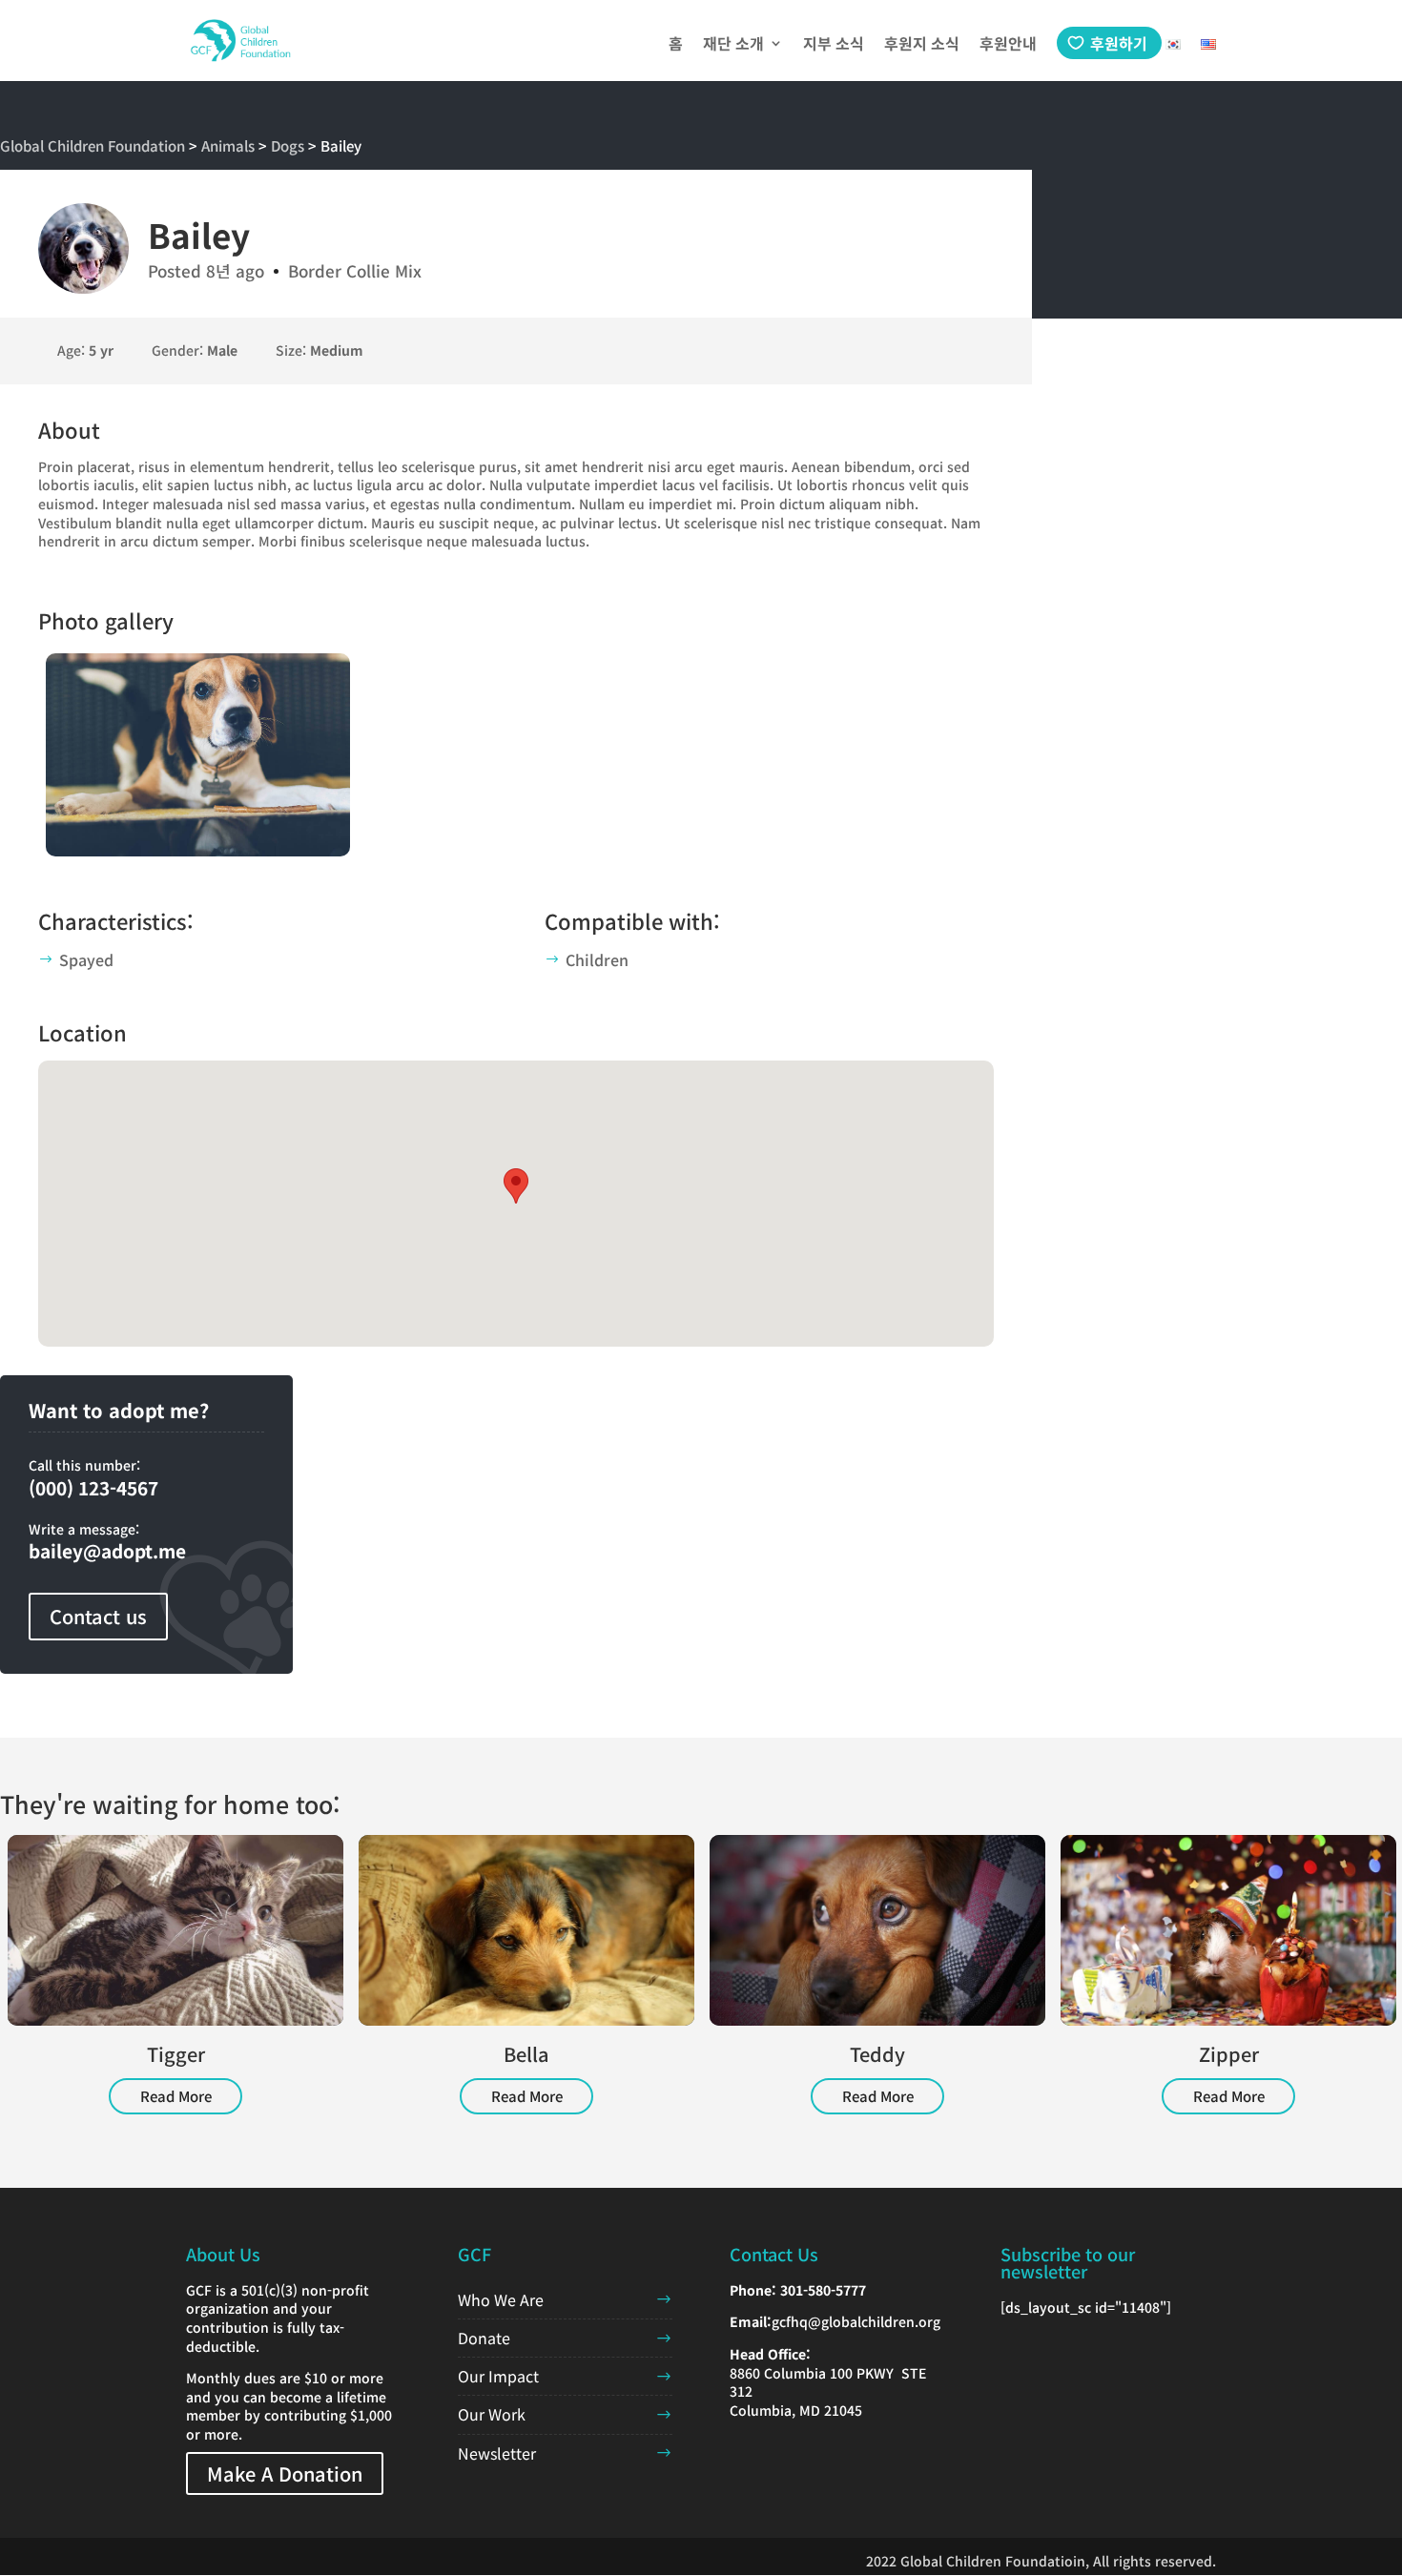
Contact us (98, 1616)
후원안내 (1008, 45)
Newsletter (497, 2453)
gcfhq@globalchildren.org (856, 2321)
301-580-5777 (823, 2290)
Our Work (492, 2414)
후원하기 (1119, 43)
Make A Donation (285, 2473)
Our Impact (498, 2376)
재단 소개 (733, 45)
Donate (484, 2338)
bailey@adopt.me (107, 1550)
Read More (176, 2096)
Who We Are (501, 2299)
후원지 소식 (922, 45)
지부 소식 (834, 45)
